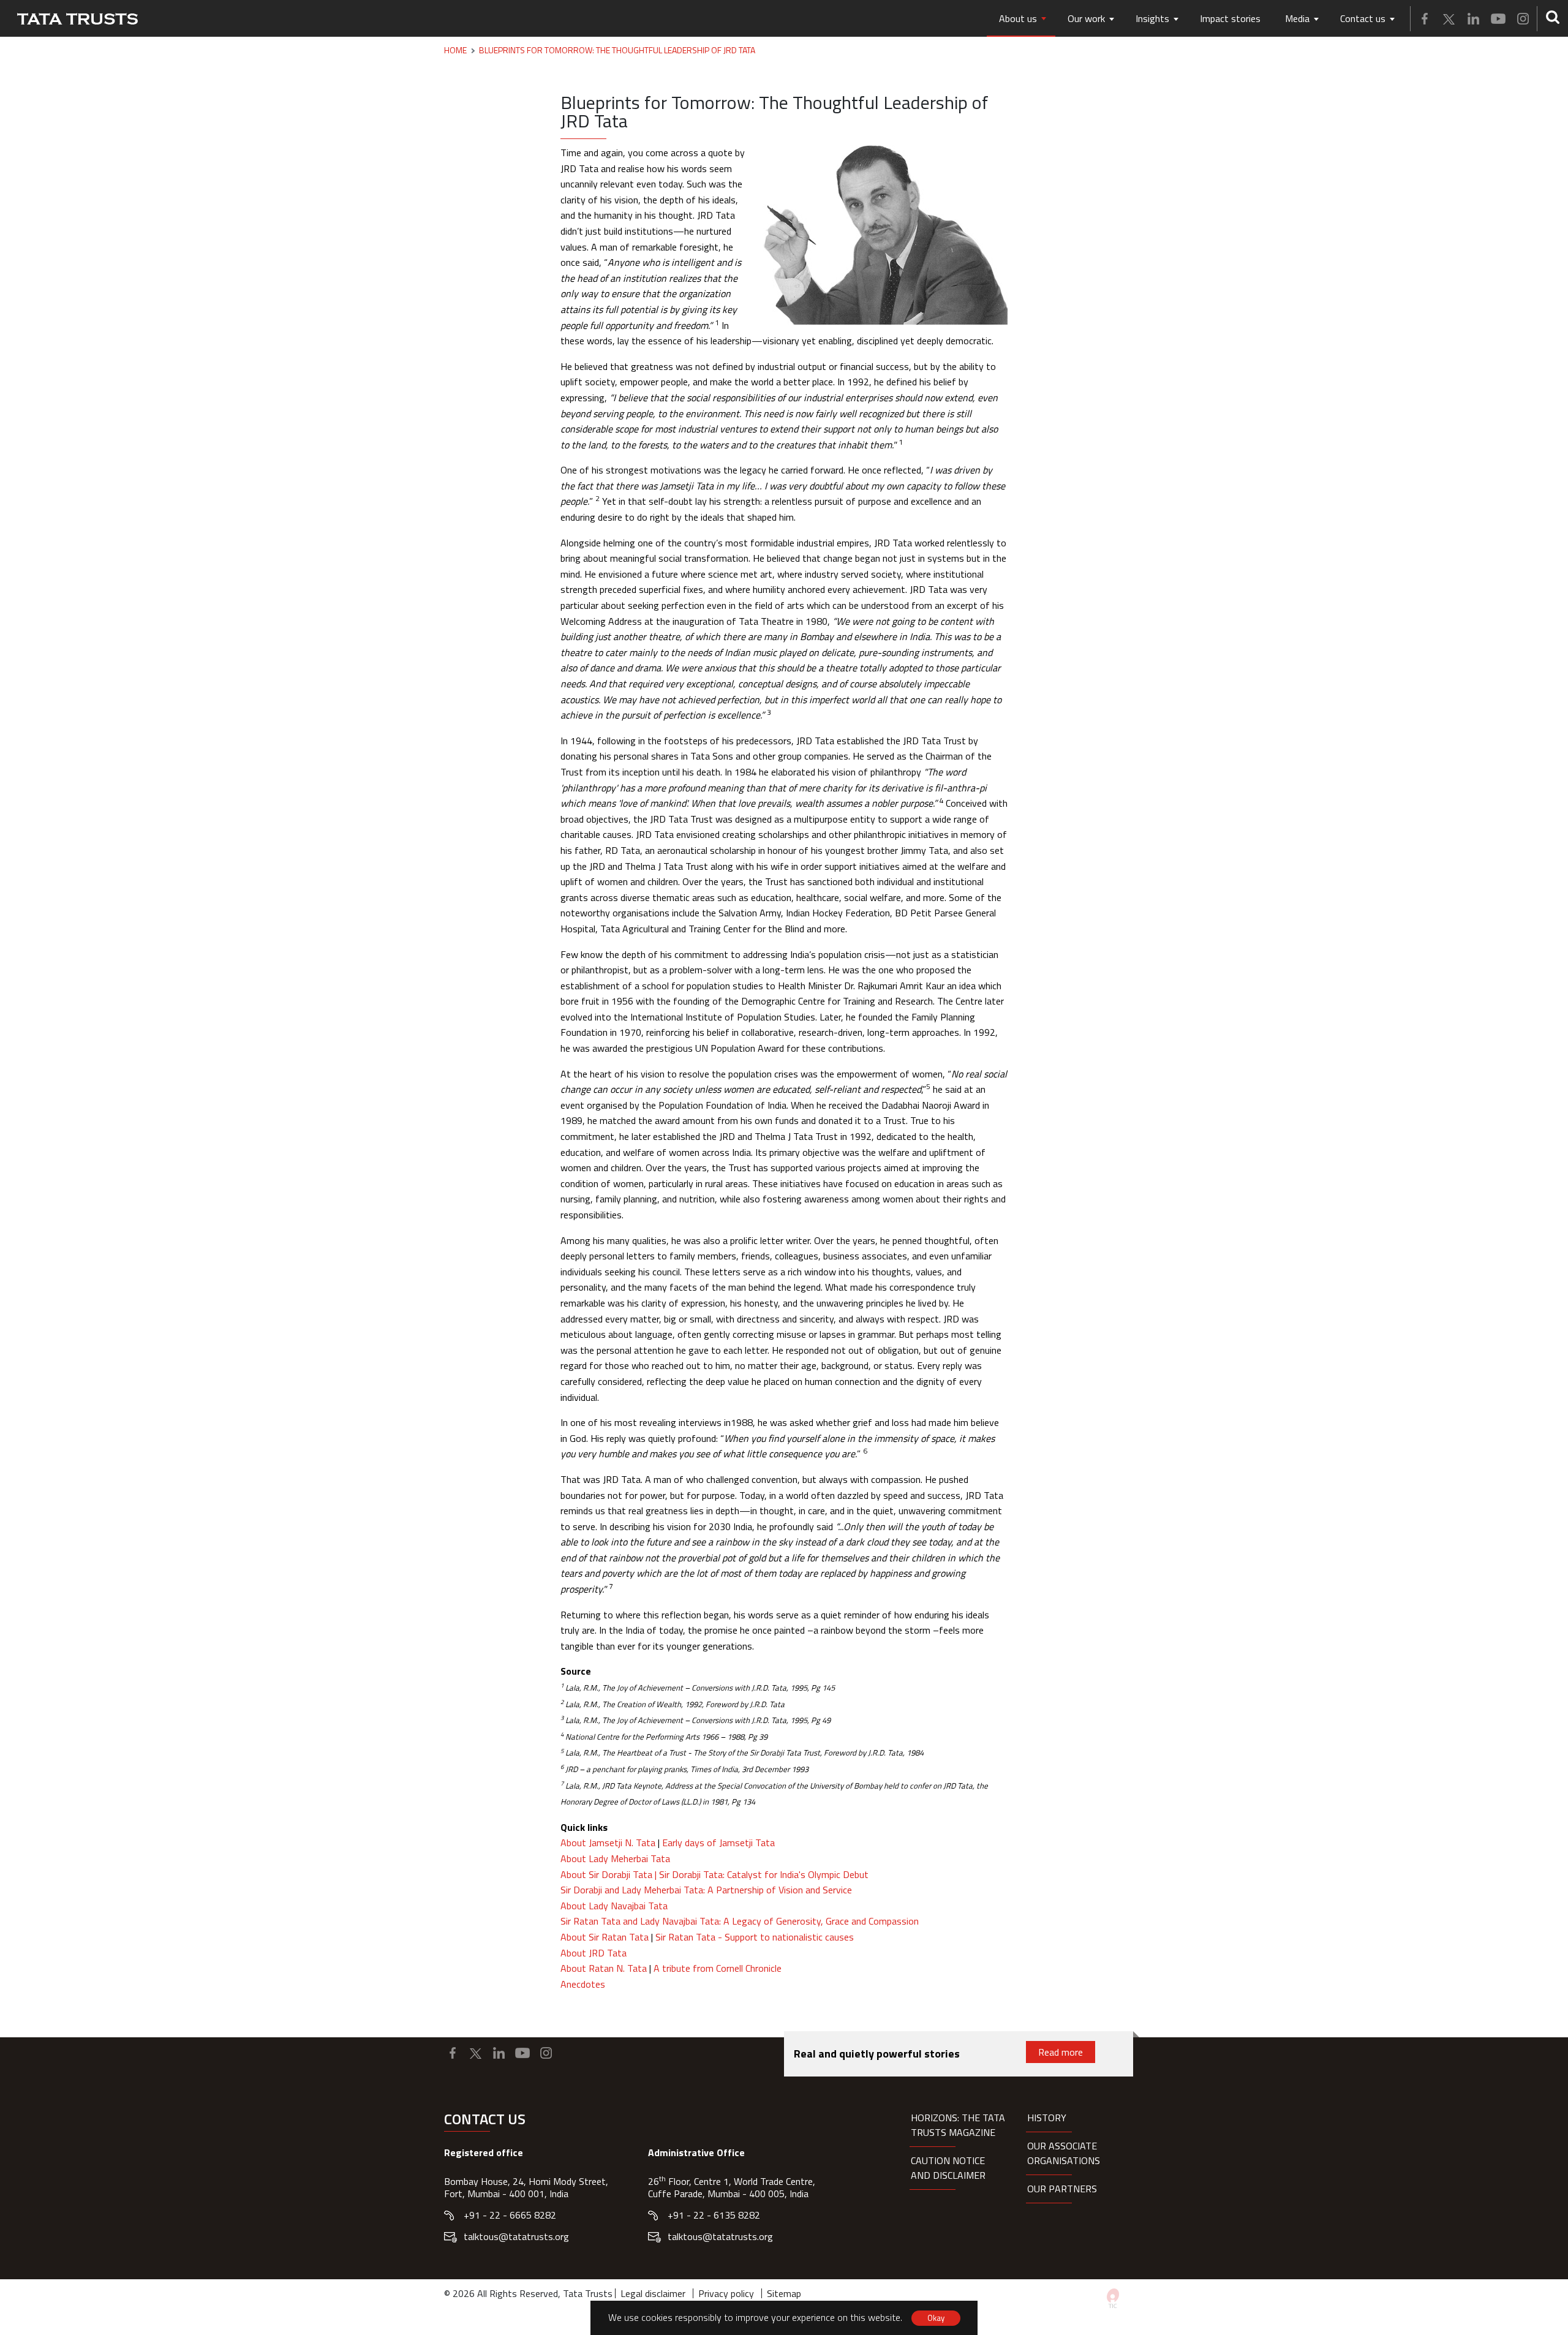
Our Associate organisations (1064, 2153)
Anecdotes (583, 1984)
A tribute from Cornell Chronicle (718, 1968)
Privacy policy (726, 2293)
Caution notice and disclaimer (948, 2168)
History (1047, 2118)
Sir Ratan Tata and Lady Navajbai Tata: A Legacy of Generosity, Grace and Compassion (740, 1921)
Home (455, 50)
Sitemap (784, 2293)
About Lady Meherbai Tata (615, 1858)
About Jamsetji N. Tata (608, 1843)
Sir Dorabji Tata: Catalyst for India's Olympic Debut (764, 1874)
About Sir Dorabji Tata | (610, 1874)
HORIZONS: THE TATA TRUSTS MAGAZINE (958, 2125)
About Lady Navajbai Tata (614, 1906)
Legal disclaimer (653, 2293)
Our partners (1062, 2189)
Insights (1152, 18)
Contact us (1363, 18)
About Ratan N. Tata (604, 1968)
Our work (1086, 18)
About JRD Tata (594, 1953)
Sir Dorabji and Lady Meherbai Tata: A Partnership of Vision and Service (706, 1890)
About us (1018, 18)
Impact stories (1230, 18)
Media (1297, 18)
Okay (936, 2318)
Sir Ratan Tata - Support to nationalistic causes (755, 1937)
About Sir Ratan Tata (606, 1937)
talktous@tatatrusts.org (516, 2236)
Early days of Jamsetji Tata (718, 1843)
